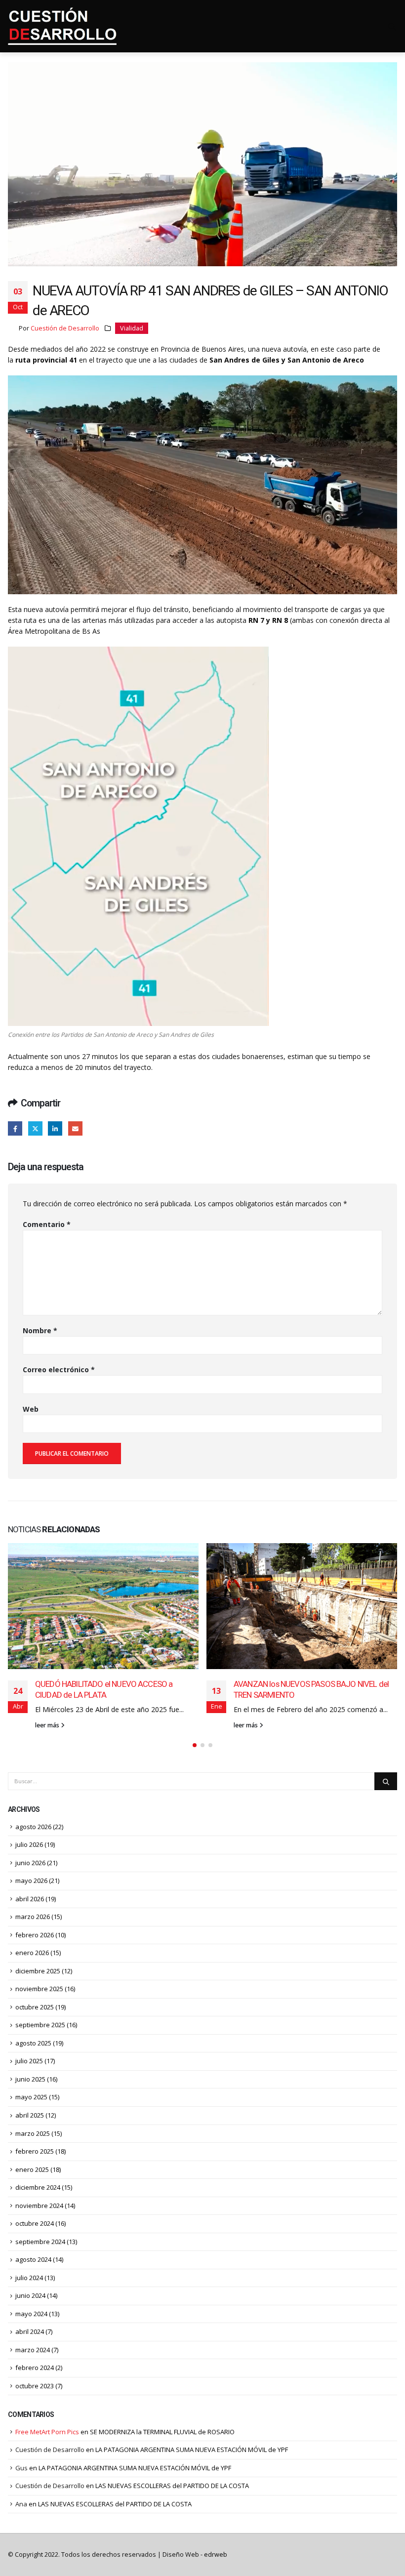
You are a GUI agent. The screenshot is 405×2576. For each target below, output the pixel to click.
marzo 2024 (33, 2350)
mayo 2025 (31, 2097)
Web (31, 1409)
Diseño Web (195, 2555)
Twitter (35, 1128)
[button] (195, 1745)
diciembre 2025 (38, 1971)
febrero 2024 (35, 2368)
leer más (48, 1725)
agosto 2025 (33, 2043)
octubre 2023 (35, 2386)
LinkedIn (55, 1128)
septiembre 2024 (40, 2242)
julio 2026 (29, 1844)
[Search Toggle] (392, 27)
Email (75, 1128)
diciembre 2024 (38, 2187)
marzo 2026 (33, 1917)
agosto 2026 (33, 1827)
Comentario (47, 1224)
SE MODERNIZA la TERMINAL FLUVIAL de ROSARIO (162, 2432)
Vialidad (132, 328)
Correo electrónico (59, 1370)
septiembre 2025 (40, 2025)
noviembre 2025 (39, 1989)
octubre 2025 (35, 2007)
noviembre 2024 (39, 2206)
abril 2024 (30, 2331)
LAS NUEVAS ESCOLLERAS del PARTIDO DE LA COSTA (172, 2486)
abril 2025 (30, 2115)
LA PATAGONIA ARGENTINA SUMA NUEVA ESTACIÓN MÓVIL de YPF (192, 2450)
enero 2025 (32, 2169)
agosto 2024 (33, 2259)
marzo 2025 (33, 2133)
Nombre (40, 1330)
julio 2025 (29, 2061)
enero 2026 (32, 1953)
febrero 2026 (35, 1935)
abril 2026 (30, 1899)
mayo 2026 (31, 1881)
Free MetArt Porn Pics (47, 2432)
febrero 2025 (35, 2151)
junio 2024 (30, 2295)
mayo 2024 (31, 2314)
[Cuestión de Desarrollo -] (62, 26)
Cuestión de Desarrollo (65, 328)
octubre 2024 (35, 2223)
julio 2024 (29, 2278)
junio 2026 (30, 1863)
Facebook (15, 1128)
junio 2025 (30, 2079)
